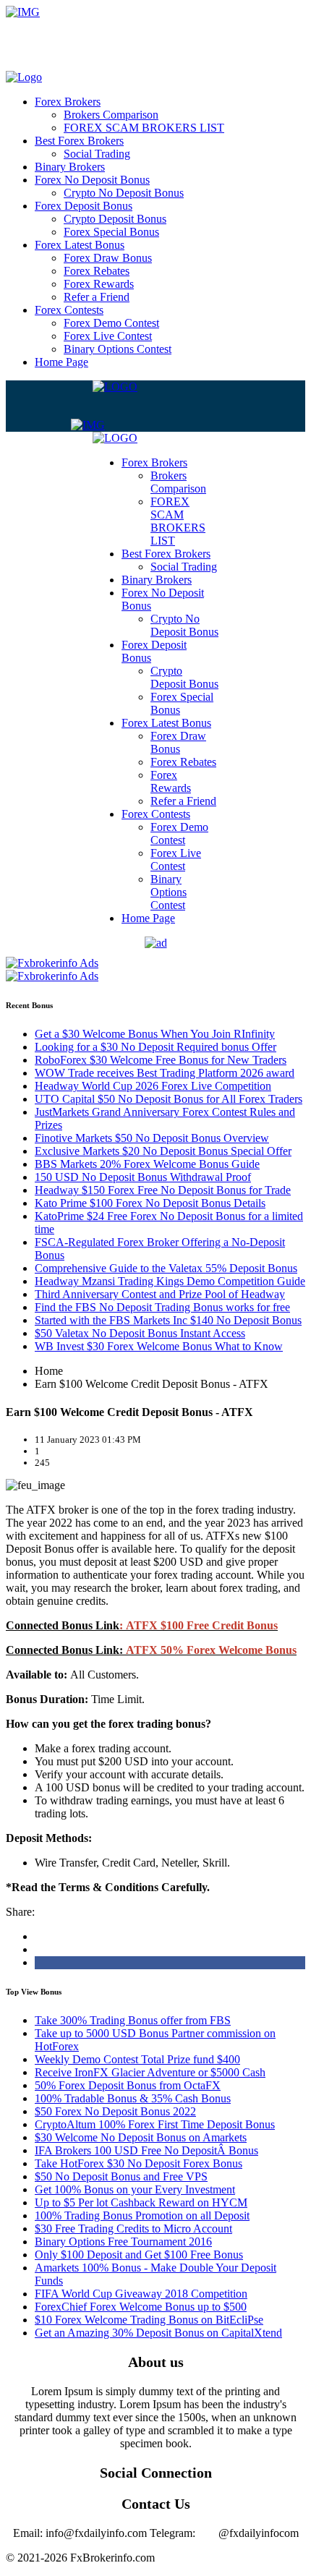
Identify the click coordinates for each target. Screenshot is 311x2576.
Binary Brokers (70, 167)
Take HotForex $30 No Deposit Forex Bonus (139, 2163)
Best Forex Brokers (79, 141)
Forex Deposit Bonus (84, 206)
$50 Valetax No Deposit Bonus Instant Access (140, 1333)
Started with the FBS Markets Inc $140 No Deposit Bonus (168, 1320)
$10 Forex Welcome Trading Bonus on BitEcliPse (149, 2320)
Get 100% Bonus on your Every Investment (135, 2189)
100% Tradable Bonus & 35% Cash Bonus (133, 2098)
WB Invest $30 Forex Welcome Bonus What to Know (159, 1346)
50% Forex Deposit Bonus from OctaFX (128, 2085)
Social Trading (97, 154)
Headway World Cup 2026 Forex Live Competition (153, 1086)
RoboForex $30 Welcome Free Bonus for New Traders (161, 1060)
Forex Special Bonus (111, 232)
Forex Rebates (97, 271)
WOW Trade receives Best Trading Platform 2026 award (165, 1073)
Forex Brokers (68, 102)
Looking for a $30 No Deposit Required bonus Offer (155, 1047)
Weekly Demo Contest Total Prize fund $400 (137, 2059)
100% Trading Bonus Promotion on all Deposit (142, 2215)
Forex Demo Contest (111, 323)
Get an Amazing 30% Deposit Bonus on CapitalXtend (158, 2333)
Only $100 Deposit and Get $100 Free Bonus (139, 2255)
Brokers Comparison (111, 115)
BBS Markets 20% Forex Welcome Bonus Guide (147, 1164)
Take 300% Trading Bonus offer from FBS (133, 2020)
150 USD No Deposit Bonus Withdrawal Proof (143, 1177)
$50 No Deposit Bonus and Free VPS (121, 2176)
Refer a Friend (97, 297)
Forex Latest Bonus (80, 245)
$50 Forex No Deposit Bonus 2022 (115, 2111)
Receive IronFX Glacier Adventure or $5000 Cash (150, 2072)
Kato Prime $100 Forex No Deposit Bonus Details (150, 1203)
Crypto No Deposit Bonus (124, 193)
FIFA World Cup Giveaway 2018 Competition (141, 2294)
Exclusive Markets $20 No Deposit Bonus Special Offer (163, 1151)
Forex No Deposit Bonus (92, 180)
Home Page (61, 362)
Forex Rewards (99, 284)
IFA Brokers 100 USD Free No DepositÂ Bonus (146, 2150)
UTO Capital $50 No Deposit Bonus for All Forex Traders (169, 1099)
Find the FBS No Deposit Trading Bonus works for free (162, 1307)
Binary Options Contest (118, 349)
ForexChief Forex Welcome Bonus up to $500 (141, 2307)
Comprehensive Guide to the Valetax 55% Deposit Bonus (166, 1268)
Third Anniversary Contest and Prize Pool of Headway (160, 1294)
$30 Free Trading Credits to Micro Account (133, 2229)
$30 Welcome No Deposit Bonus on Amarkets (141, 2137)
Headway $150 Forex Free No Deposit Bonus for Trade (163, 1190)
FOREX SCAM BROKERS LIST (144, 128)
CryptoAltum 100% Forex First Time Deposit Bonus (155, 2124)
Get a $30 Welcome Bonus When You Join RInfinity (155, 1034)
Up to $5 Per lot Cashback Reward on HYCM (141, 2202)
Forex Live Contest (108, 336)
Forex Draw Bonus (108, 258)
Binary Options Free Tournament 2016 (123, 2242)
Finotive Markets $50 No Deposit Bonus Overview (152, 1138)
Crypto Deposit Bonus (115, 219)
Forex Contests (69, 310)
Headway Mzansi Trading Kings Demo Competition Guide (170, 1281)
